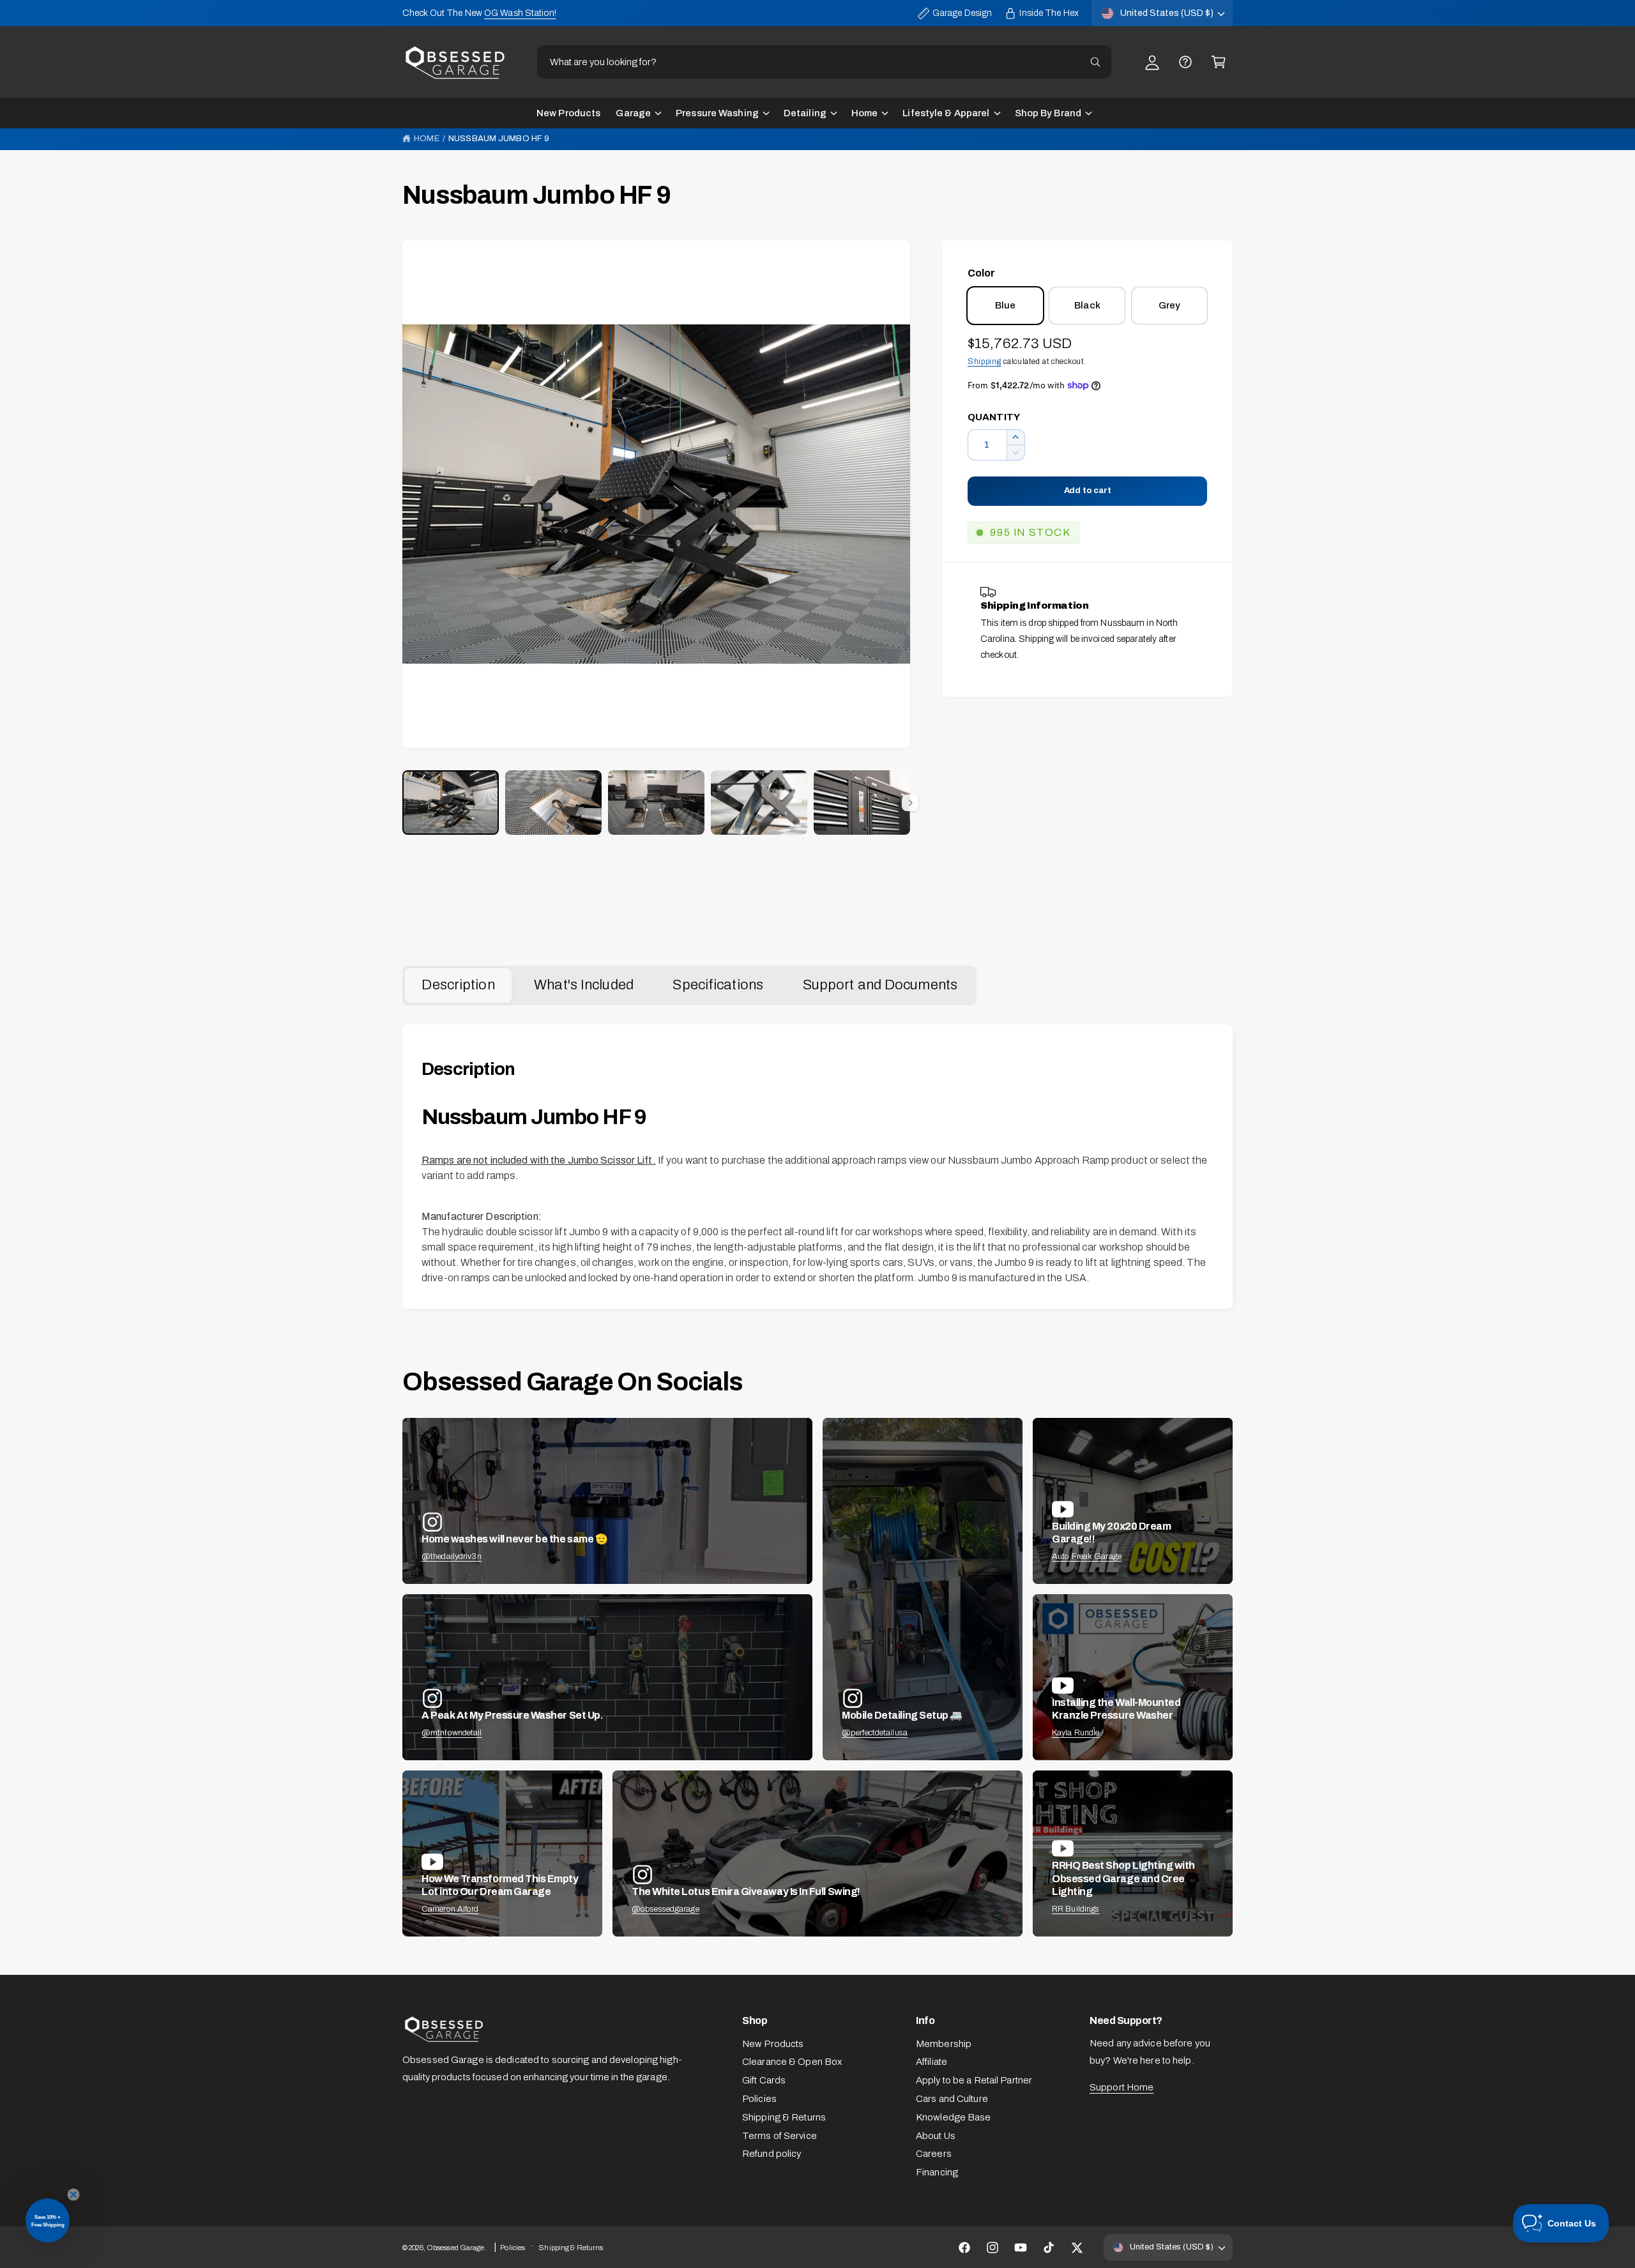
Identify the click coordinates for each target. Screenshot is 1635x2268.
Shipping (985, 362)
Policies (759, 2099)
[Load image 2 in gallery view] (553, 803)
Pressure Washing (717, 113)
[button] (1219, 62)
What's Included (584, 985)
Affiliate (932, 2062)
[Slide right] (910, 803)
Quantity (994, 417)
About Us (936, 2136)
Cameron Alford (450, 1909)
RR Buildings (1076, 1909)
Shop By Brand (1048, 113)
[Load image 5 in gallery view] (862, 803)
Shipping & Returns (784, 2117)
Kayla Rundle (1076, 1733)
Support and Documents (880, 985)
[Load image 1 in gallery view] (451, 803)
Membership (944, 2044)
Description (458, 985)
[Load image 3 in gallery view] (656, 803)
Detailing (805, 113)
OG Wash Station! (520, 13)
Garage (633, 113)
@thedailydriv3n (452, 1556)
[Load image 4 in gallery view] (759, 803)
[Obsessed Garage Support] (1185, 62)
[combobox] (824, 62)
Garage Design (962, 13)
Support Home (1122, 2087)
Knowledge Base (954, 2117)
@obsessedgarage (665, 1909)
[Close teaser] (73, 2195)
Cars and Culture (952, 2099)
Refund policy (772, 2154)
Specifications (718, 985)
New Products (773, 2044)
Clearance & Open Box (792, 2062)
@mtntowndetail (452, 1733)
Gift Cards (764, 2080)
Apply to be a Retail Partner (974, 2080)
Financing (937, 2172)
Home (864, 113)
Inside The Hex (1049, 13)
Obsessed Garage (456, 2248)
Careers (934, 2154)
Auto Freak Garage (1087, 1556)
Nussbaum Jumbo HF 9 (499, 139)
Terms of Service (779, 2136)
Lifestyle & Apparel (946, 113)
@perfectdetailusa (875, 1733)
